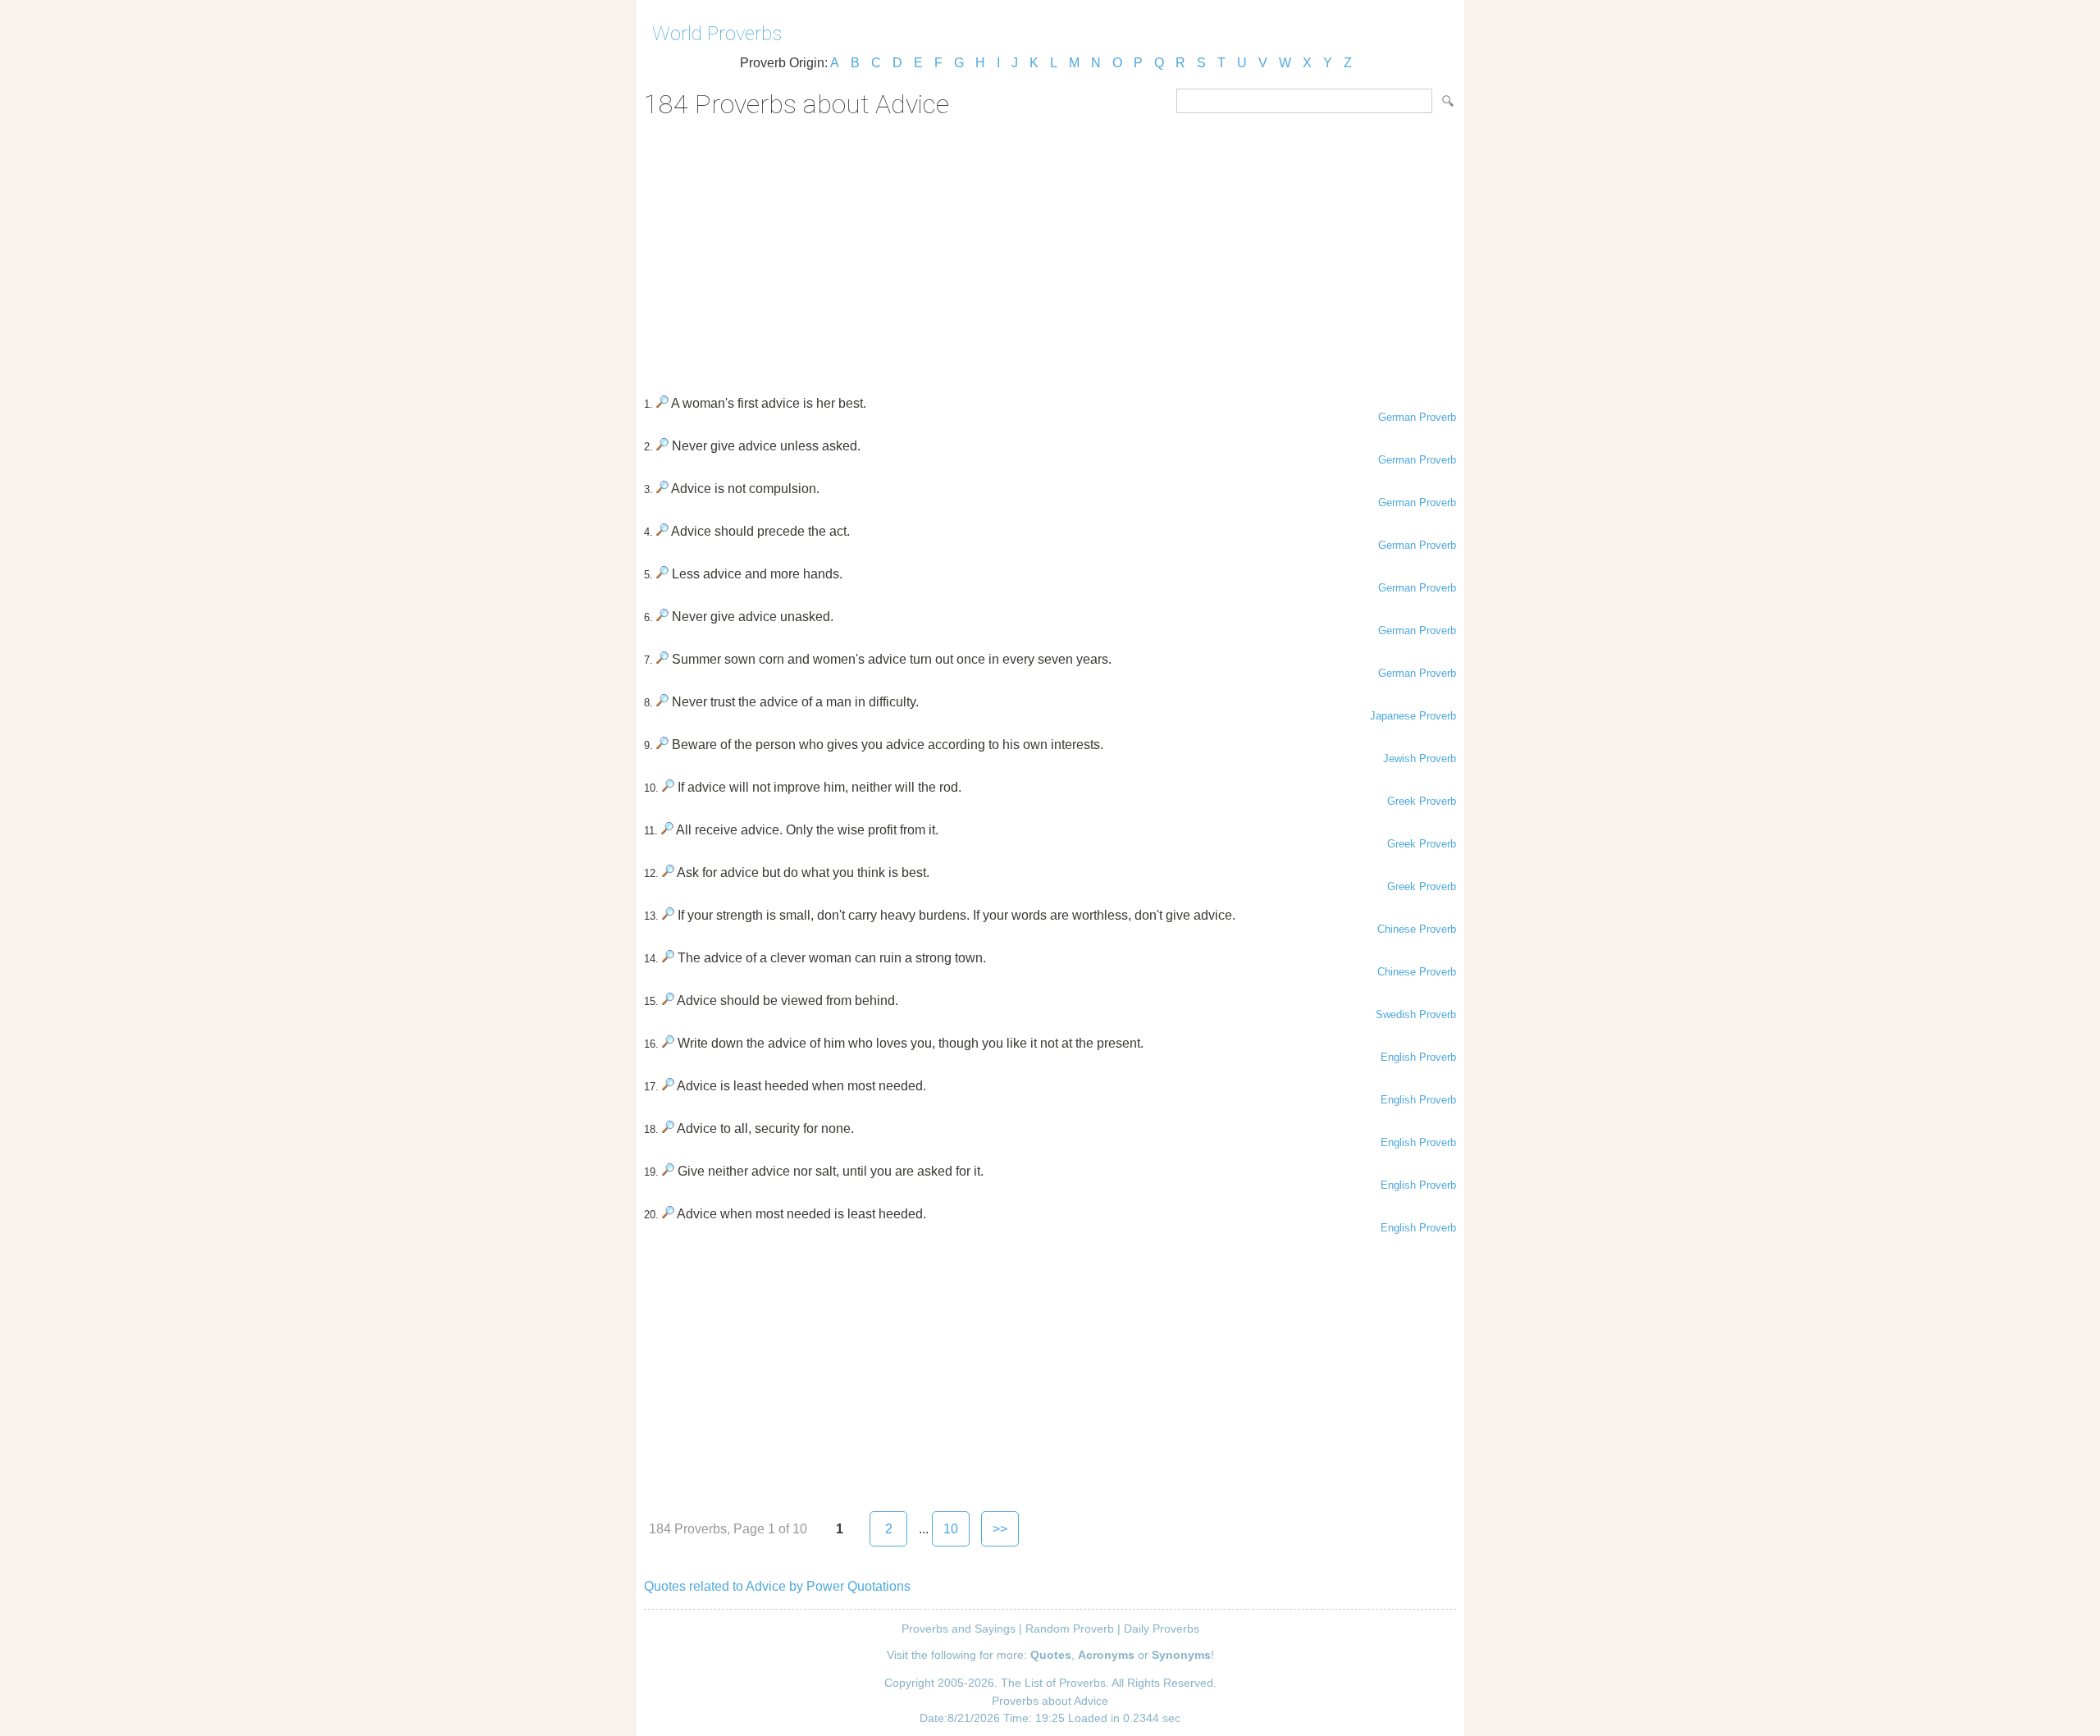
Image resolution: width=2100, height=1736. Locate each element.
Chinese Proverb (1417, 929)
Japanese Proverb (1413, 716)
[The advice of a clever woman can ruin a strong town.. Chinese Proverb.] (668, 958)
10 (951, 1529)
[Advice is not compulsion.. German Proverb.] (662, 489)
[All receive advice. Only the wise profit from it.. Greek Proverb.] (667, 830)
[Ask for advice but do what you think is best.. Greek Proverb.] (668, 873)
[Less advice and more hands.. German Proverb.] (662, 574)
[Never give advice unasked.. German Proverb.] (662, 617)
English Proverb (1418, 1057)
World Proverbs (717, 34)
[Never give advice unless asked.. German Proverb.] (662, 446)
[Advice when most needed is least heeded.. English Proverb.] (668, 1214)
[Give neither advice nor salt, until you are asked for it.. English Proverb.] (668, 1171)
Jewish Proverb (1420, 758)
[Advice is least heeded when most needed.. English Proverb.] (668, 1086)
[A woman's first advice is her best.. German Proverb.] (662, 403)
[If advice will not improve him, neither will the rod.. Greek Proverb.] (668, 787)
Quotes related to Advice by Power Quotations (777, 1586)
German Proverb (1417, 417)
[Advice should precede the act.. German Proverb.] (662, 531)
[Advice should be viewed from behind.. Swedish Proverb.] (668, 1000)
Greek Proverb (1422, 801)
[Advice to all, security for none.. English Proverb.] (668, 1128)
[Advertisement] (1050, 251)
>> (1000, 1529)
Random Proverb (1070, 1629)
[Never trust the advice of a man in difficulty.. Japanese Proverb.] (662, 702)
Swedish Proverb (1416, 1014)
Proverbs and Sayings (959, 1629)
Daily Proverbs (1162, 1629)
